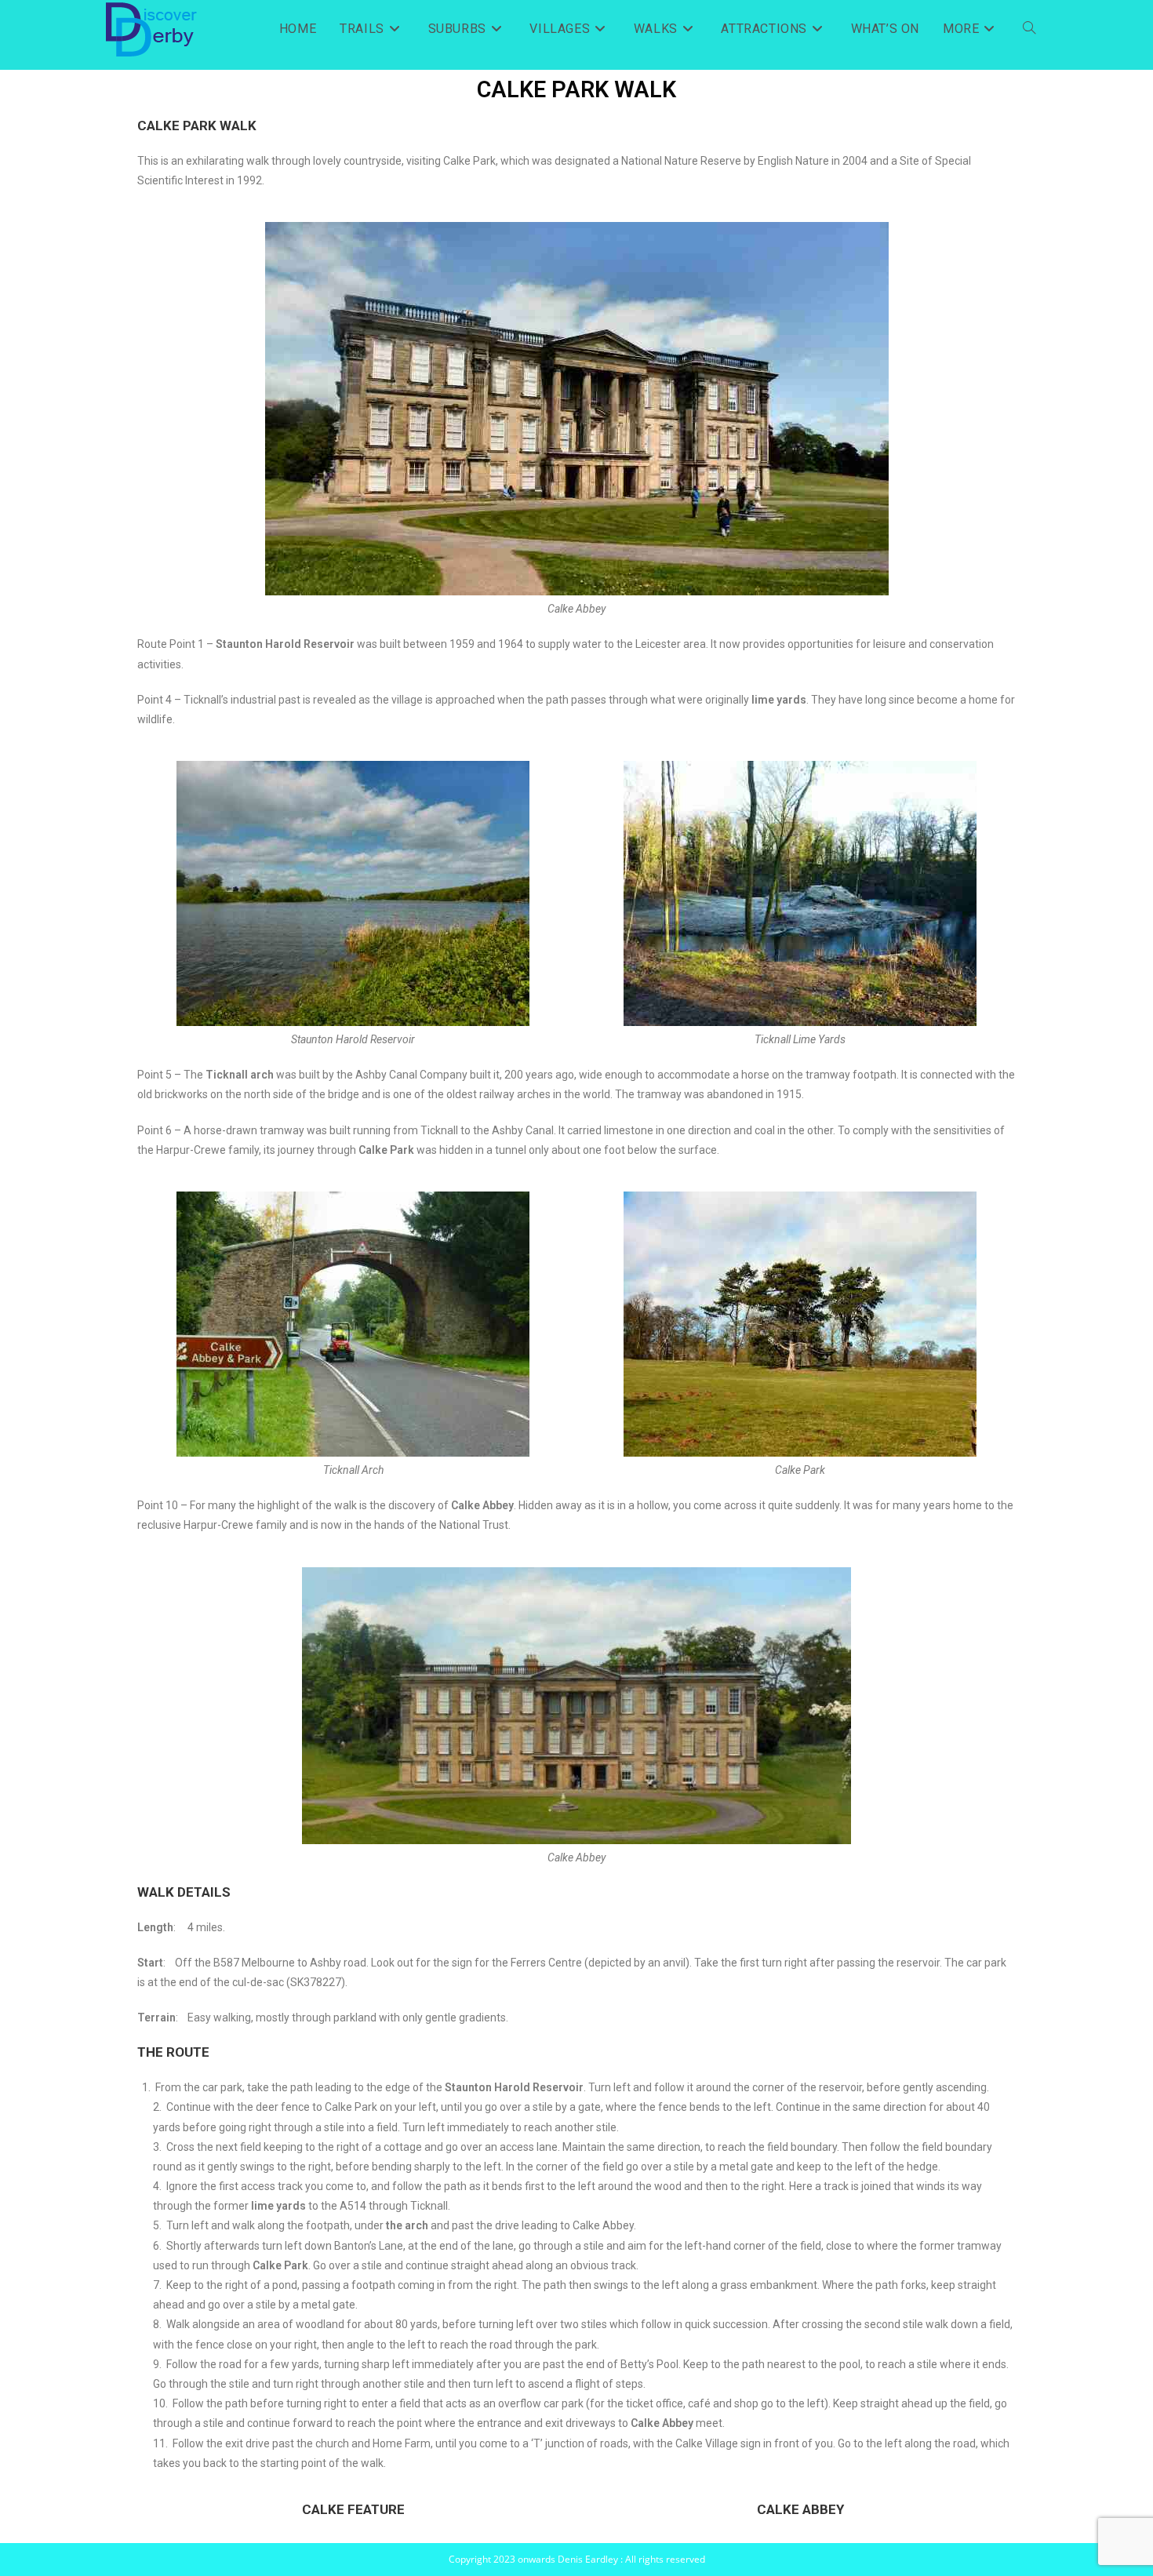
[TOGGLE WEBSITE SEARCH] (1029, 29)
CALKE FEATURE (353, 2509)
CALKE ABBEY (800, 2509)
